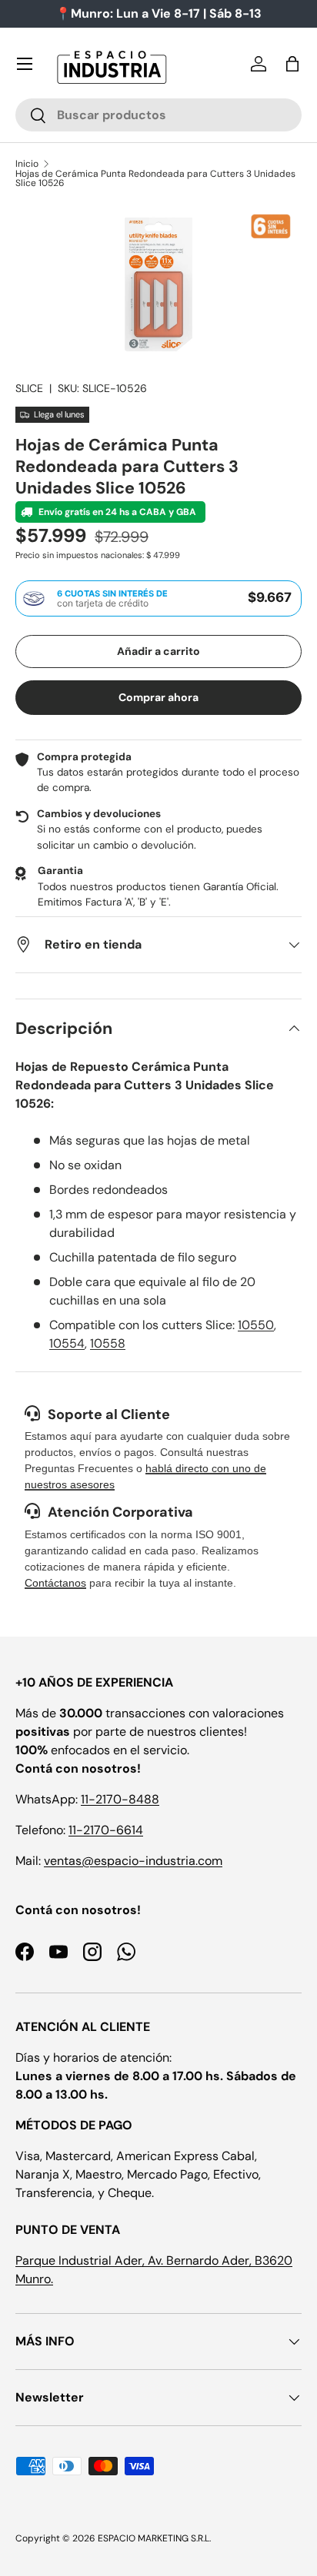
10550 (256, 1325)
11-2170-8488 (120, 1799)
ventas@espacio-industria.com (133, 1861)
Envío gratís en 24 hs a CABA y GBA (116, 512)
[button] (292, 64)
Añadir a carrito (158, 651)
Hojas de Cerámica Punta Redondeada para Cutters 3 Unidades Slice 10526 (155, 178)
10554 (67, 1343)
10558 (108, 1343)
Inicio (27, 164)
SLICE (29, 388)
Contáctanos (55, 1583)
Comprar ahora (158, 697)
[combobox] (158, 115)
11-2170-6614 (106, 1830)
